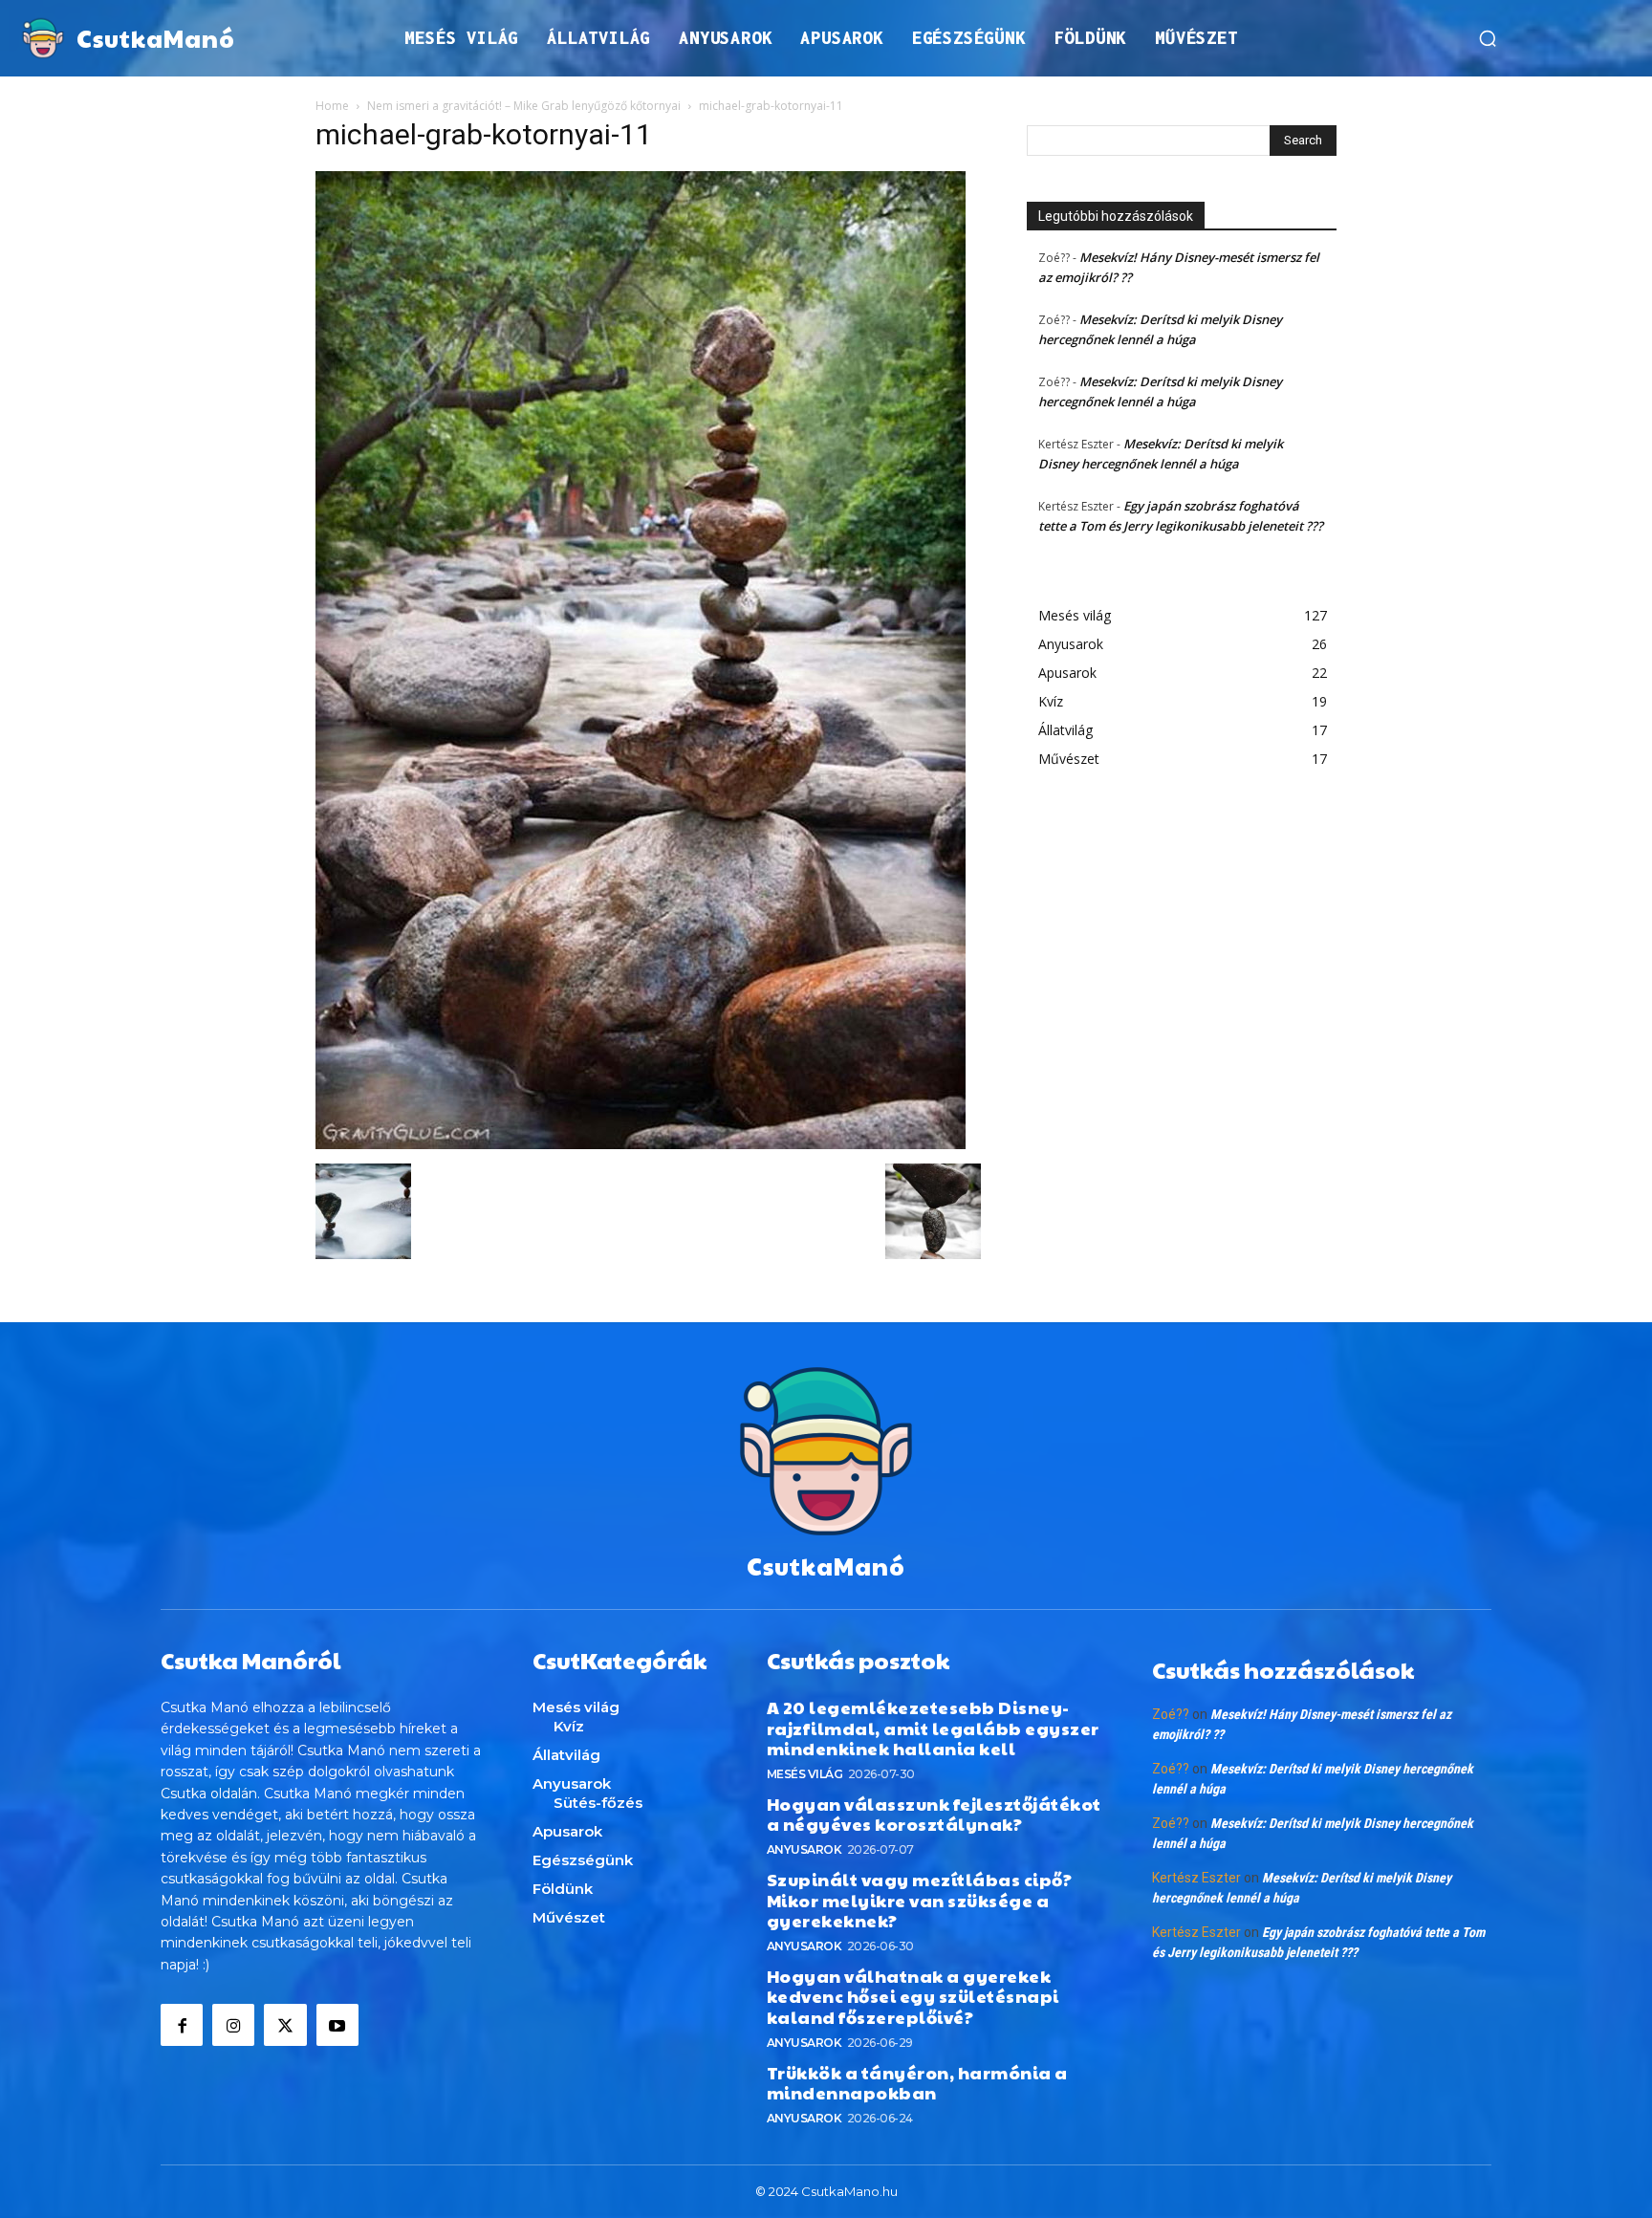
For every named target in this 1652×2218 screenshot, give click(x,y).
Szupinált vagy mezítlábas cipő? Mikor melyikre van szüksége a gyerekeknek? (920, 1900)
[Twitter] (285, 2025)
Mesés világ (805, 1774)
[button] (1488, 38)
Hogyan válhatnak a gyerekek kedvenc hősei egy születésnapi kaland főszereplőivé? (913, 1996)
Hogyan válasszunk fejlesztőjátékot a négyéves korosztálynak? (934, 1814)
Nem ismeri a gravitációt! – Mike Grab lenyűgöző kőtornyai (524, 106)
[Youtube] (337, 2025)
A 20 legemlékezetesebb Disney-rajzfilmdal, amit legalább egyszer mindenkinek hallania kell (933, 1728)
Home (332, 106)
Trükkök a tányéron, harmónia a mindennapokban (917, 2083)
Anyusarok (804, 1849)
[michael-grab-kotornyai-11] (641, 1144)
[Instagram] (233, 2025)
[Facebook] (182, 2025)
